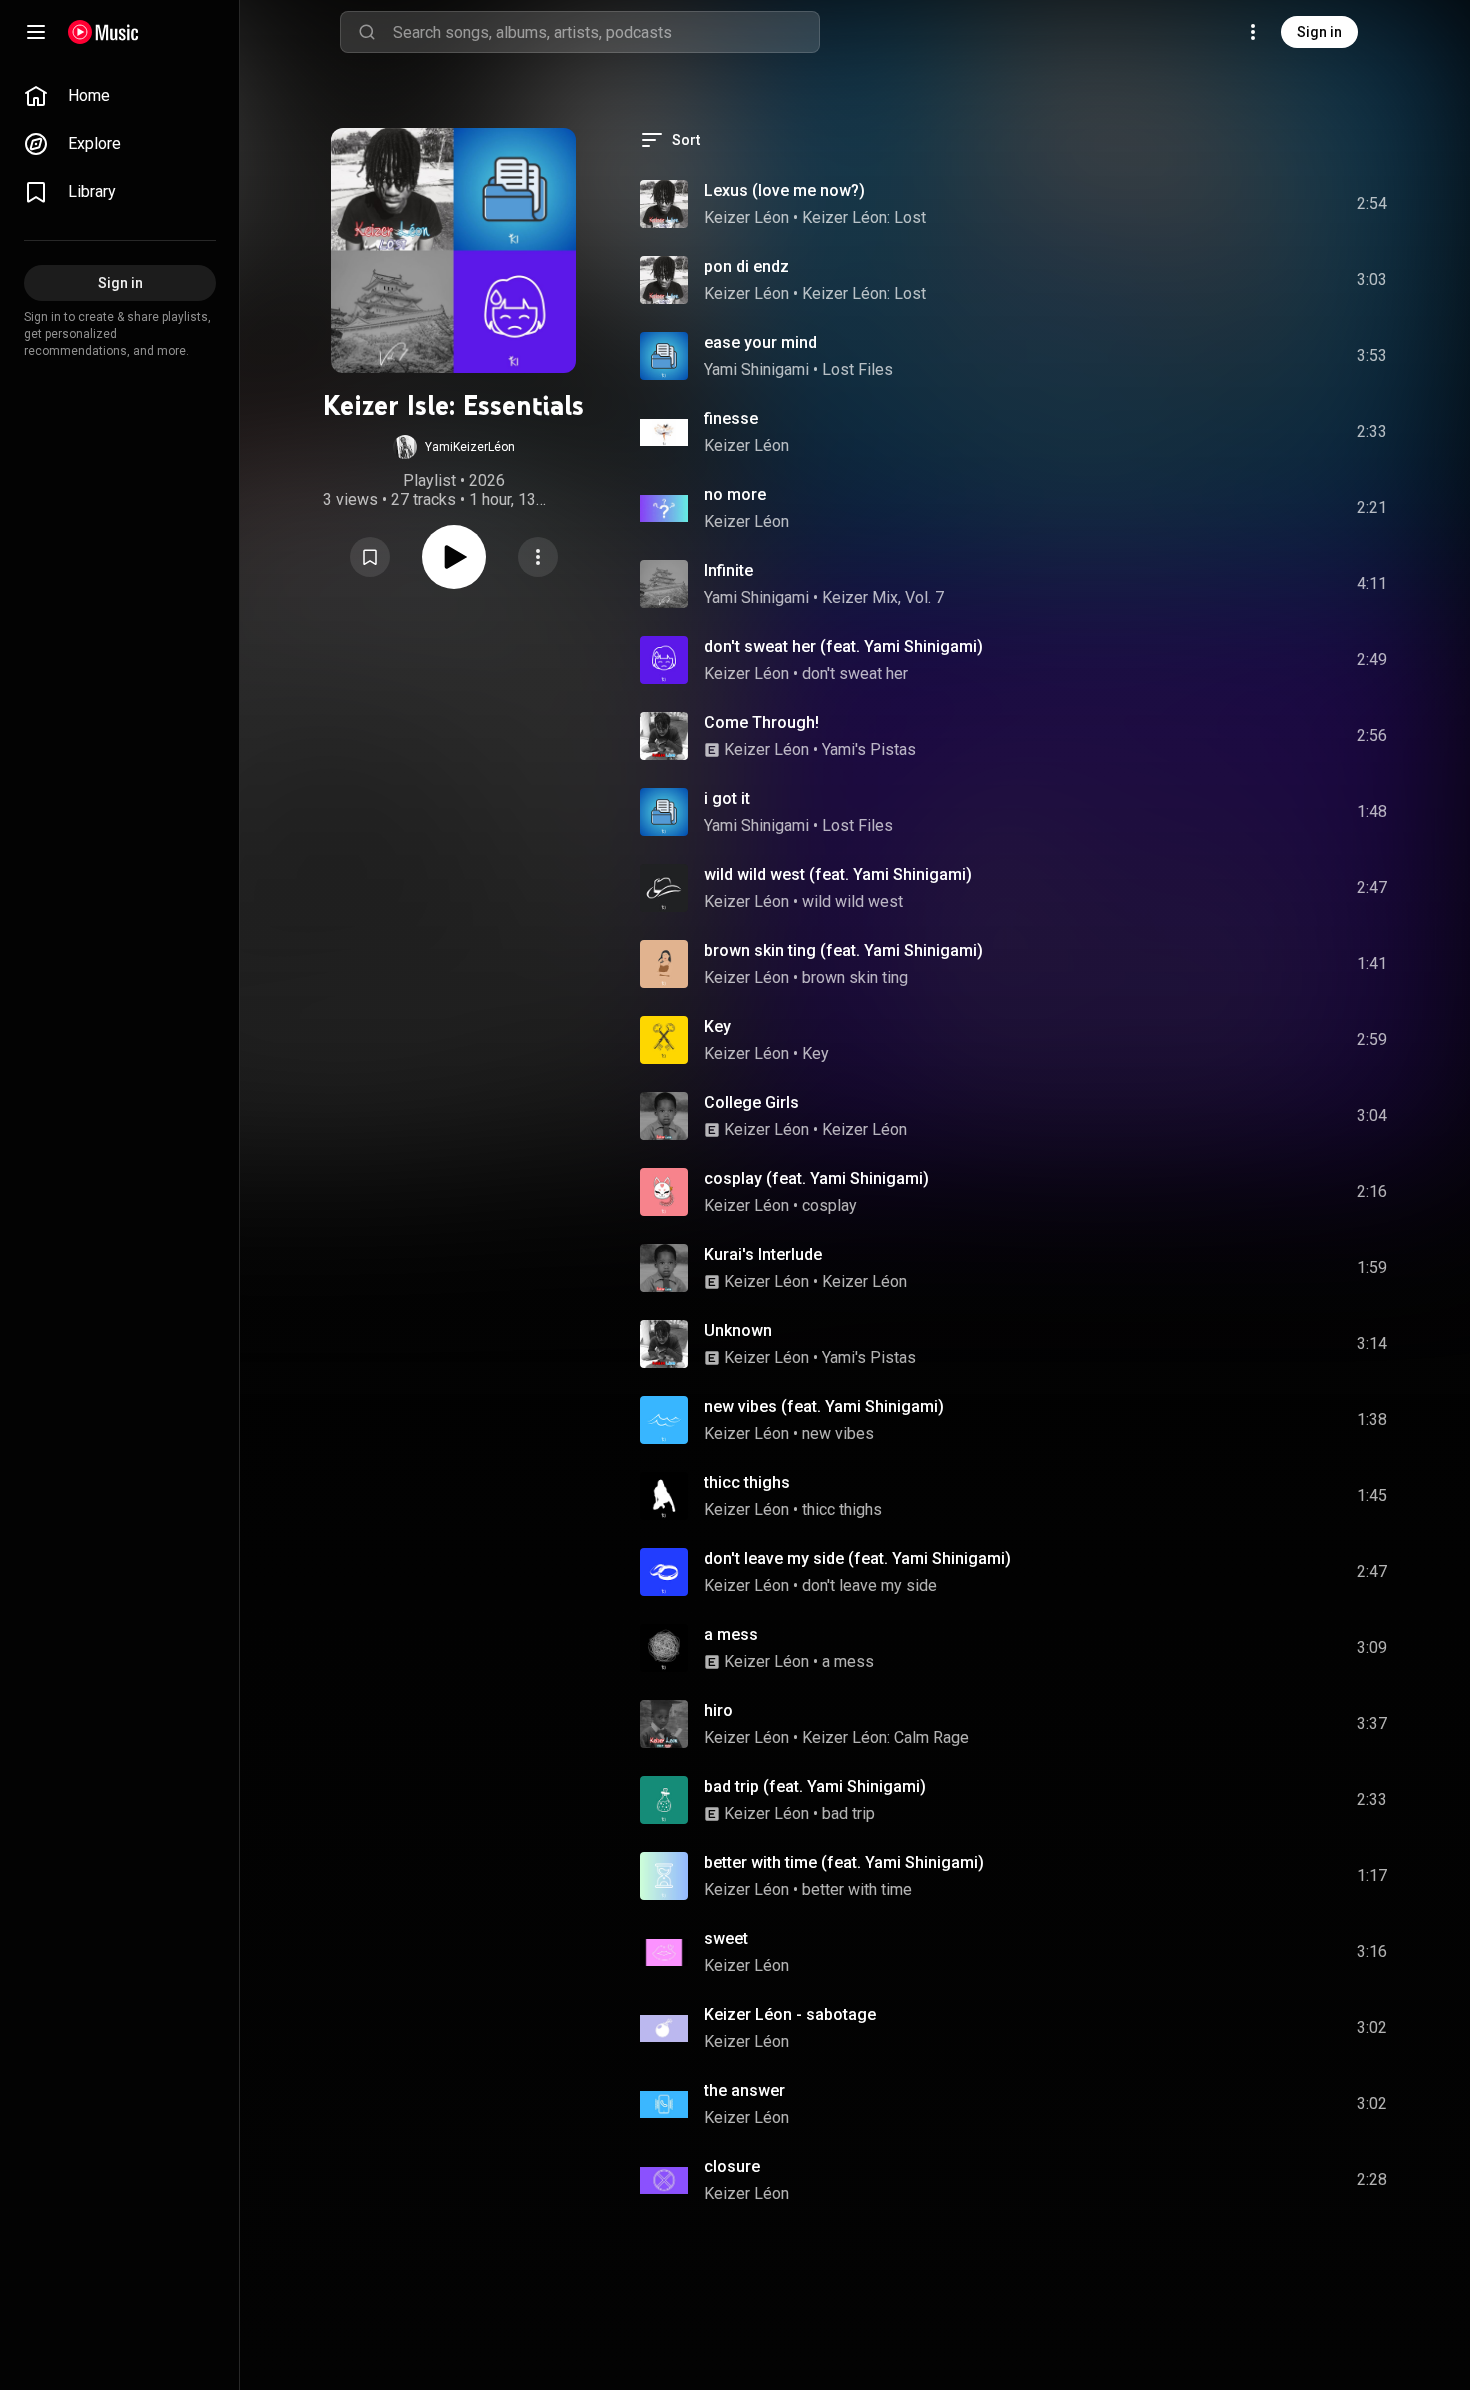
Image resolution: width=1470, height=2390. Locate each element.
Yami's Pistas (869, 749)
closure (732, 2166)
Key (717, 1026)
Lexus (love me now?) (784, 190)
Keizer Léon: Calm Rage (885, 1737)
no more (735, 494)
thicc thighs (747, 1482)
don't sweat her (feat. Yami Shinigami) (843, 646)
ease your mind (760, 342)
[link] (120, 96)
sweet (726, 1938)
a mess (731, 1634)
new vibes (838, 1433)
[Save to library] (370, 557)
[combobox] (606, 32)
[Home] (103, 32)
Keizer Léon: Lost (864, 217)
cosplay (829, 1205)
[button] (454, 447)
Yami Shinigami (756, 369)
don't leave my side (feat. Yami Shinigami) (857, 1558)
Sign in (1319, 32)
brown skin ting (855, 977)
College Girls (751, 1102)
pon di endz (746, 266)
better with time (857, 1889)
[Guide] (36, 32)
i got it (727, 798)
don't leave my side (869, 1585)
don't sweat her (855, 673)
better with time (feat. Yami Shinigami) (844, 1862)
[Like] (1221, 204)
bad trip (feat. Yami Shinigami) (815, 1786)
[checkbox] (1373, 204)
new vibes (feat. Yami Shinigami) (824, 1406)
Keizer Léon (746, 217)
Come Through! (761, 722)
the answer (744, 2090)
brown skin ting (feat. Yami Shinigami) (843, 950)
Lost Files (857, 369)
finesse (731, 418)
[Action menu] (538, 557)
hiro (718, 1710)
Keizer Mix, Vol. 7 (883, 597)
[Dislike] (1259, 204)
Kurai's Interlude (763, 1254)
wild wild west (852, 901)
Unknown (738, 1330)
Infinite (728, 570)
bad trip (848, 1813)
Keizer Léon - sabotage (790, 2014)
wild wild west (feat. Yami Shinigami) (838, 874)
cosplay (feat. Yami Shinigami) (816, 1178)
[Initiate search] (367, 32)
